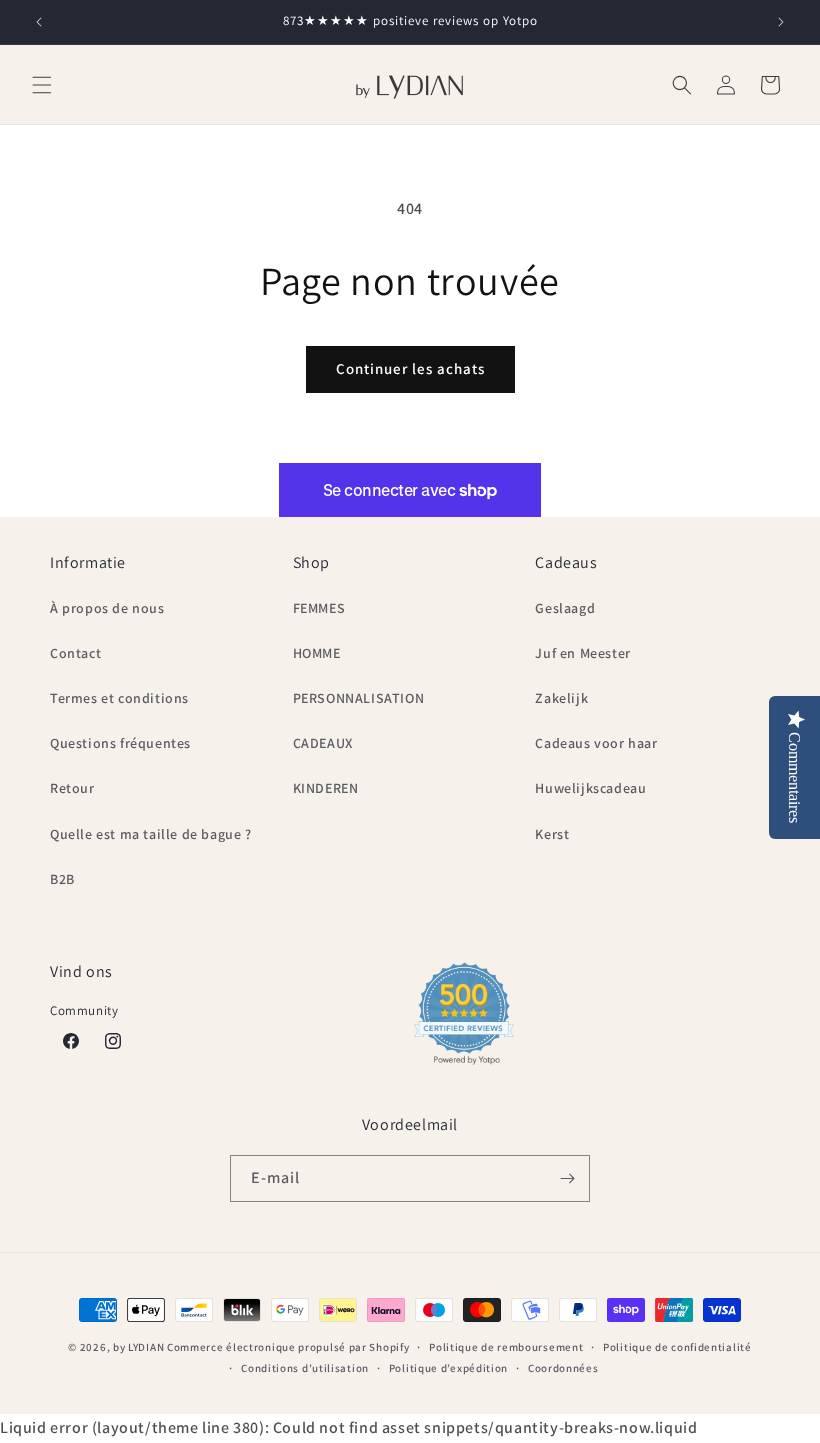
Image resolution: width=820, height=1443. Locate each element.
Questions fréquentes (120, 743)
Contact (75, 653)
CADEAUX (323, 743)
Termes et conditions (119, 698)
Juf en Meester (582, 653)
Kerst (552, 834)
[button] (42, 85)
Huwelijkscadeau (590, 788)
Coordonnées (563, 1368)
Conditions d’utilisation (305, 1368)
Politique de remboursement (506, 1347)
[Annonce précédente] (39, 22)
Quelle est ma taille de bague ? (151, 834)
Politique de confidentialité (677, 1347)
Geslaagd (565, 608)
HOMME (317, 653)
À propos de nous (107, 608)
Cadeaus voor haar (596, 743)
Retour (72, 788)
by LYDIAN (138, 1347)
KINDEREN (326, 788)
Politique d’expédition (448, 1368)
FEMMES (319, 608)
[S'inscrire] (567, 1178)
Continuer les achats (410, 368)
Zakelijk (561, 698)
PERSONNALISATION (359, 698)
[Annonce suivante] (781, 22)
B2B (62, 879)
